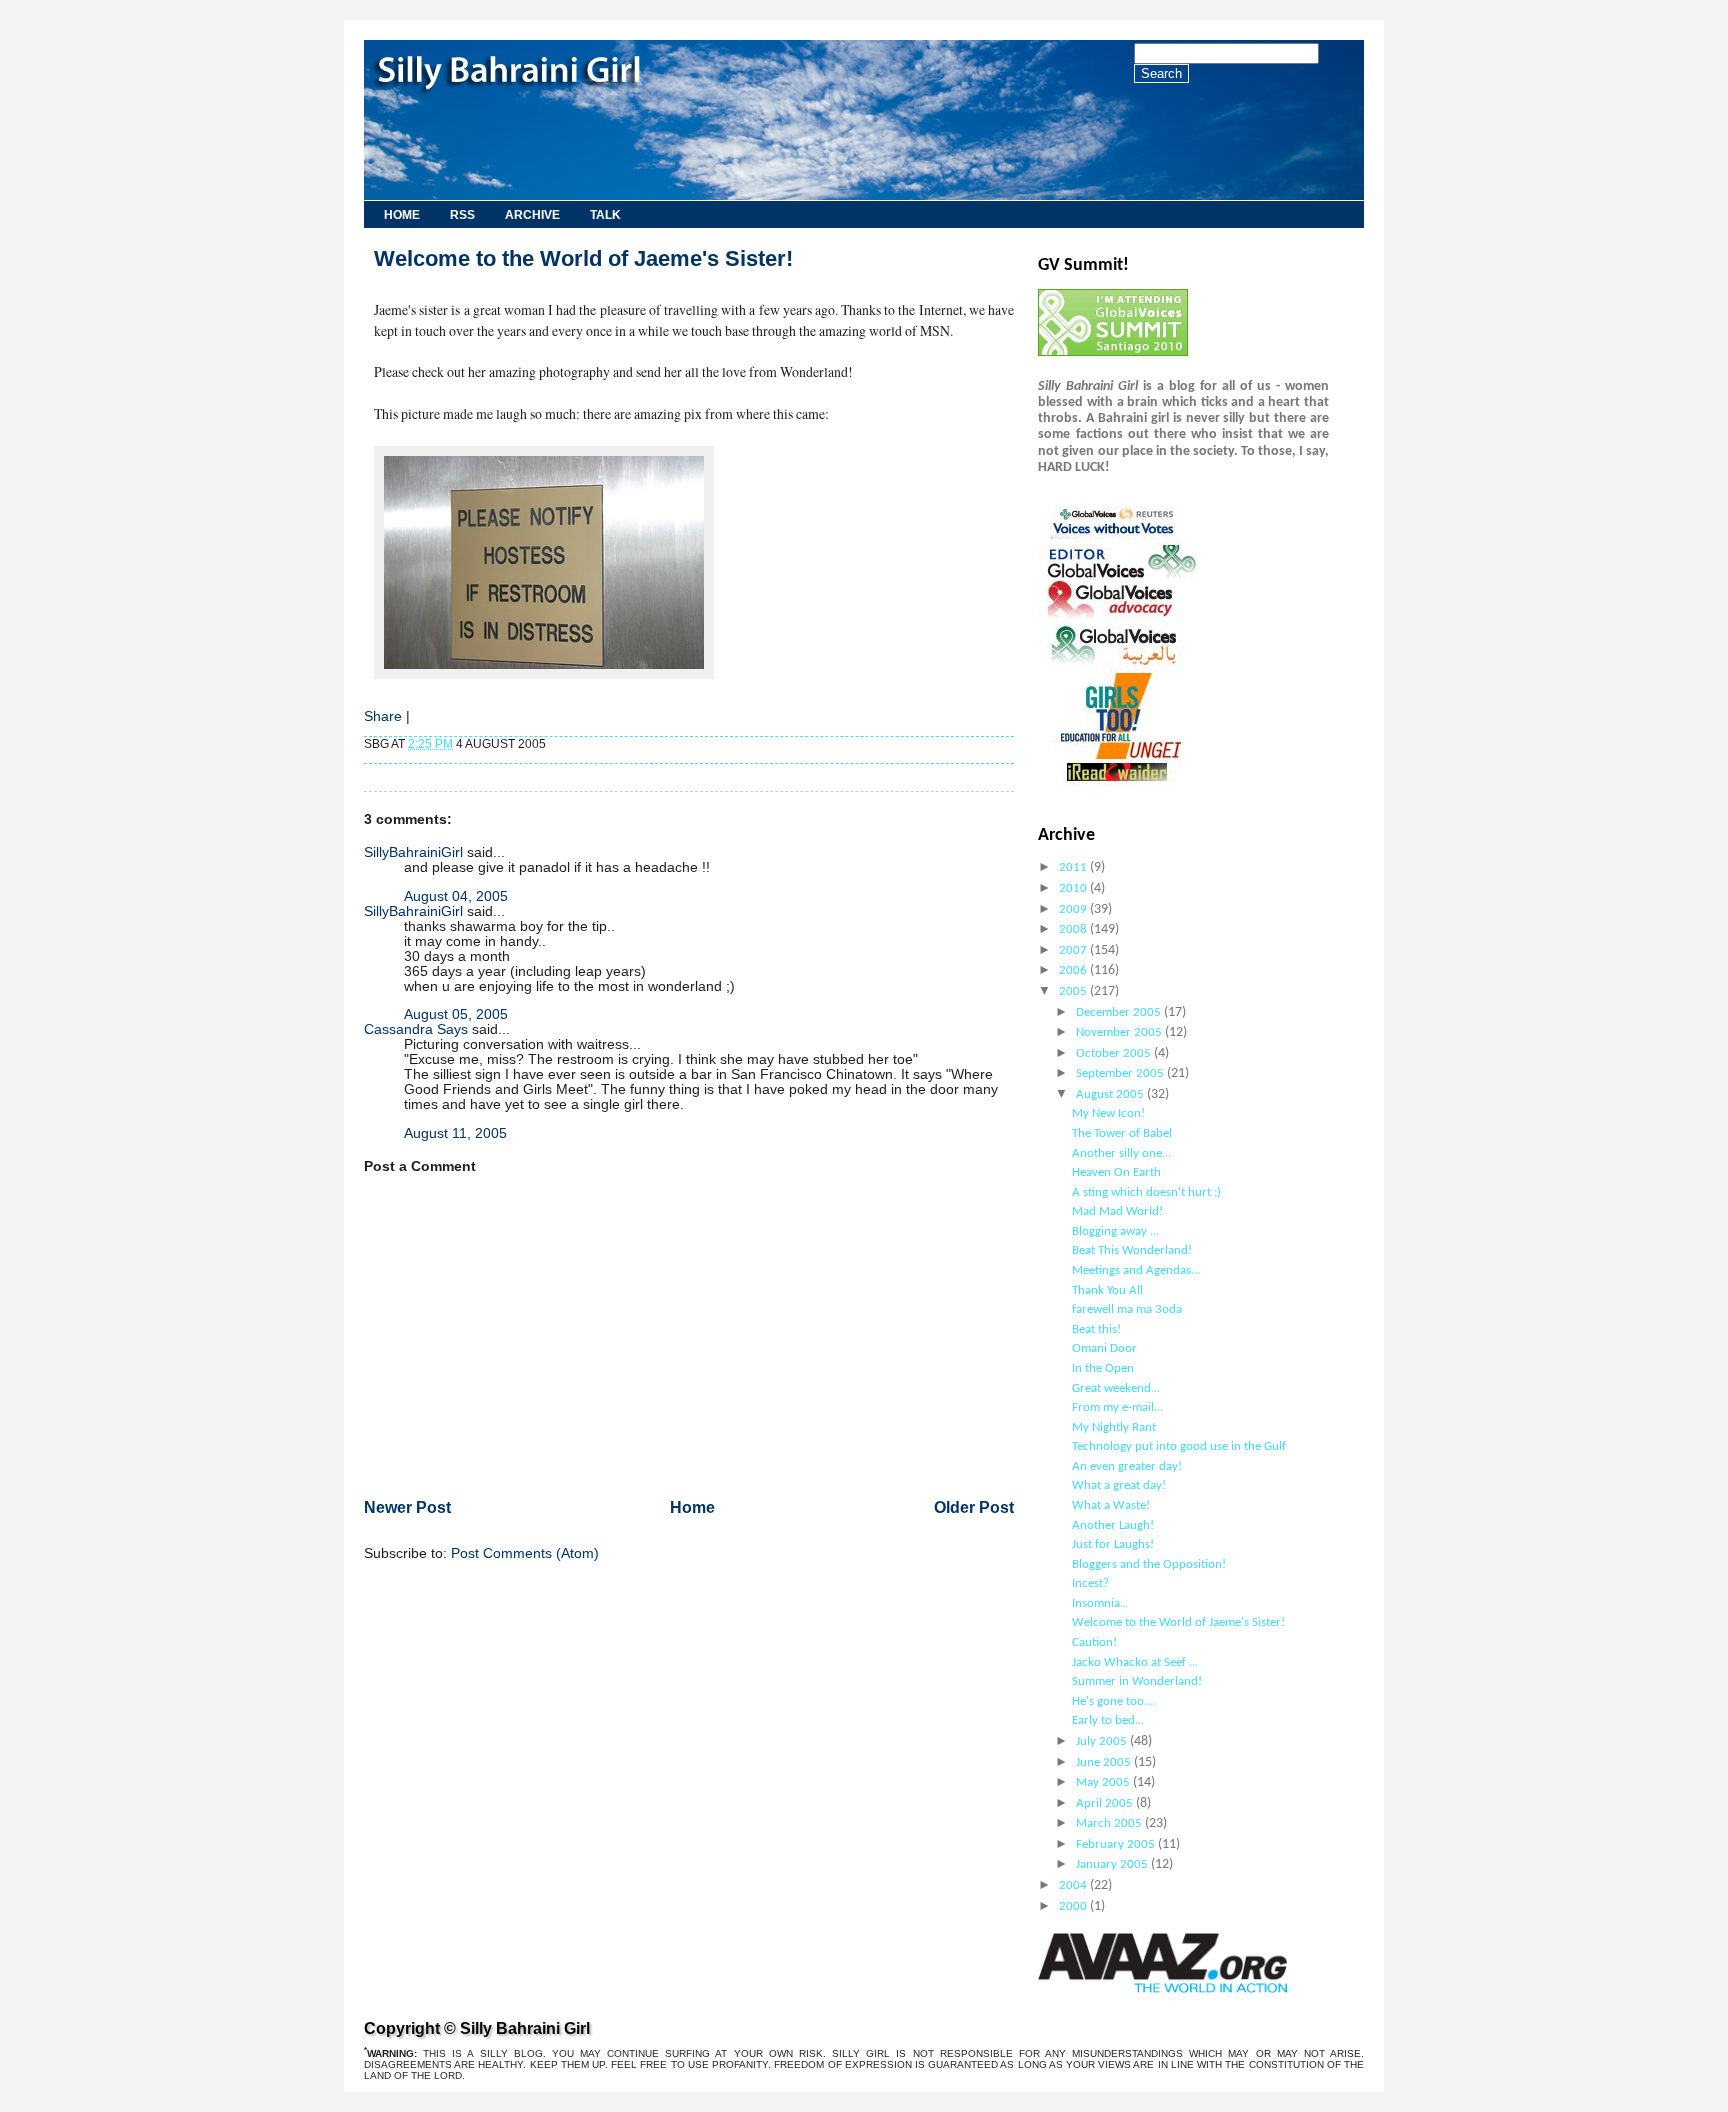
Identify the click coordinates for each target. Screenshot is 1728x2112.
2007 (1074, 950)
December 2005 (1120, 1012)
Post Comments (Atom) (525, 1553)
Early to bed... (1108, 1720)
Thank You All (1107, 1290)
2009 (1074, 909)
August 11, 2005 (455, 1133)
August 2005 (1111, 1094)
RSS (462, 215)
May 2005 (1104, 1782)
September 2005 (1121, 1073)
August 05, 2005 (456, 1014)
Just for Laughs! (1113, 1544)
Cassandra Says (416, 1029)
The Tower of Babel (1122, 1133)
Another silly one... (1121, 1153)
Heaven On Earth (1116, 1172)
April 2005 (1106, 1803)
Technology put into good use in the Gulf (1179, 1446)
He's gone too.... (1114, 1701)
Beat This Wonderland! (1132, 1250)
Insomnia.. (1099, 1603)
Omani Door (1104, 1348)
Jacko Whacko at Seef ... (1135, 1662)
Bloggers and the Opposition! (1149, 1564)
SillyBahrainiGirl (413, 852)
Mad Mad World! (1117, 1211)
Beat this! (1096, 1329)
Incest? (1090, 1583)
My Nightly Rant (1114, 1427)
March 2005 (1110, 1823)
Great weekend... (1116, 1388)
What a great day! (1119, 1485)
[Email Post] (550, 744)
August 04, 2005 (456, 896)
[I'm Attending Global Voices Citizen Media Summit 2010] (1113, 352)
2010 (1074, 888)
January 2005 (1113, 1864)
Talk (605, 215)
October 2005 (1115, 1053)
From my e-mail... (1117, 1407)
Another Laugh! (1113, 1525)
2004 (1074, 1885)
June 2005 (1105, 1762)
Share (383, 716)
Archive (532, 215)
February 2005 (1117, 1844)
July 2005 (1103, 1741)
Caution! (1094, 1642)
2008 (1074, 929)
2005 (1074, 991)
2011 (1074, 867)
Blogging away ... (1115, 1231)
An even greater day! (1127, 1466)
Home (402, 215)
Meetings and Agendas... (1136, 1270)
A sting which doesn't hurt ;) (1146, 1192)
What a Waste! (1111, 1505)
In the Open (1103, 1368)
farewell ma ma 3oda (1127, 1309)
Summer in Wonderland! (1137, 1681)
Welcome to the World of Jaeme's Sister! (1178, 1622)
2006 (1074, 970)
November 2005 (1120, 1032)
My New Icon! (1108, 1113)
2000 (1074, 1906)
